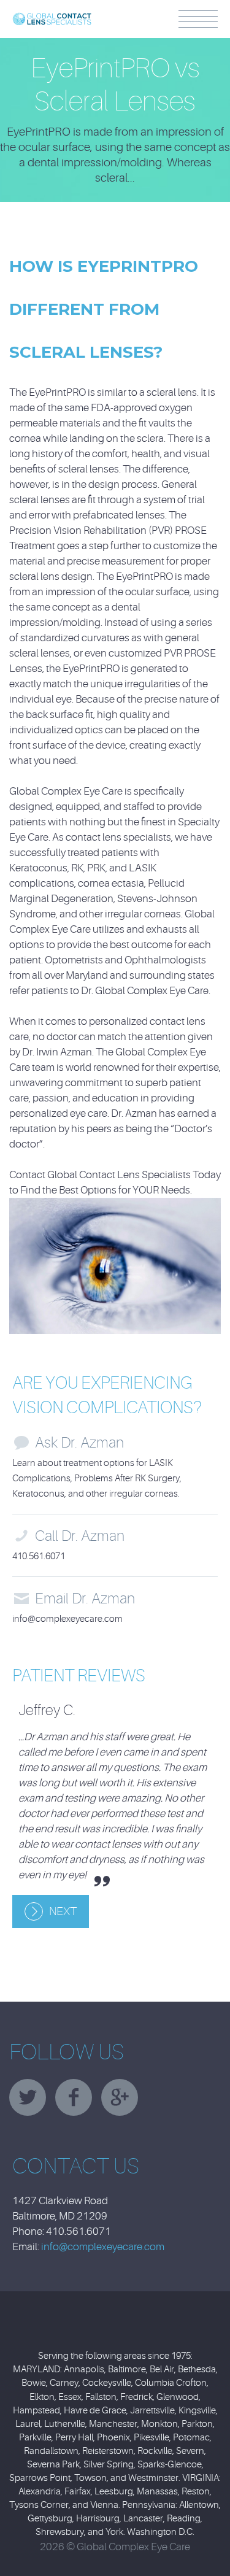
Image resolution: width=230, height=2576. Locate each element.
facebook (74, 2097)
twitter (28, 2097)
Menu (198, 19)
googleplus (120, 2097)
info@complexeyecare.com (67, 1619)
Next (63, 1911)
